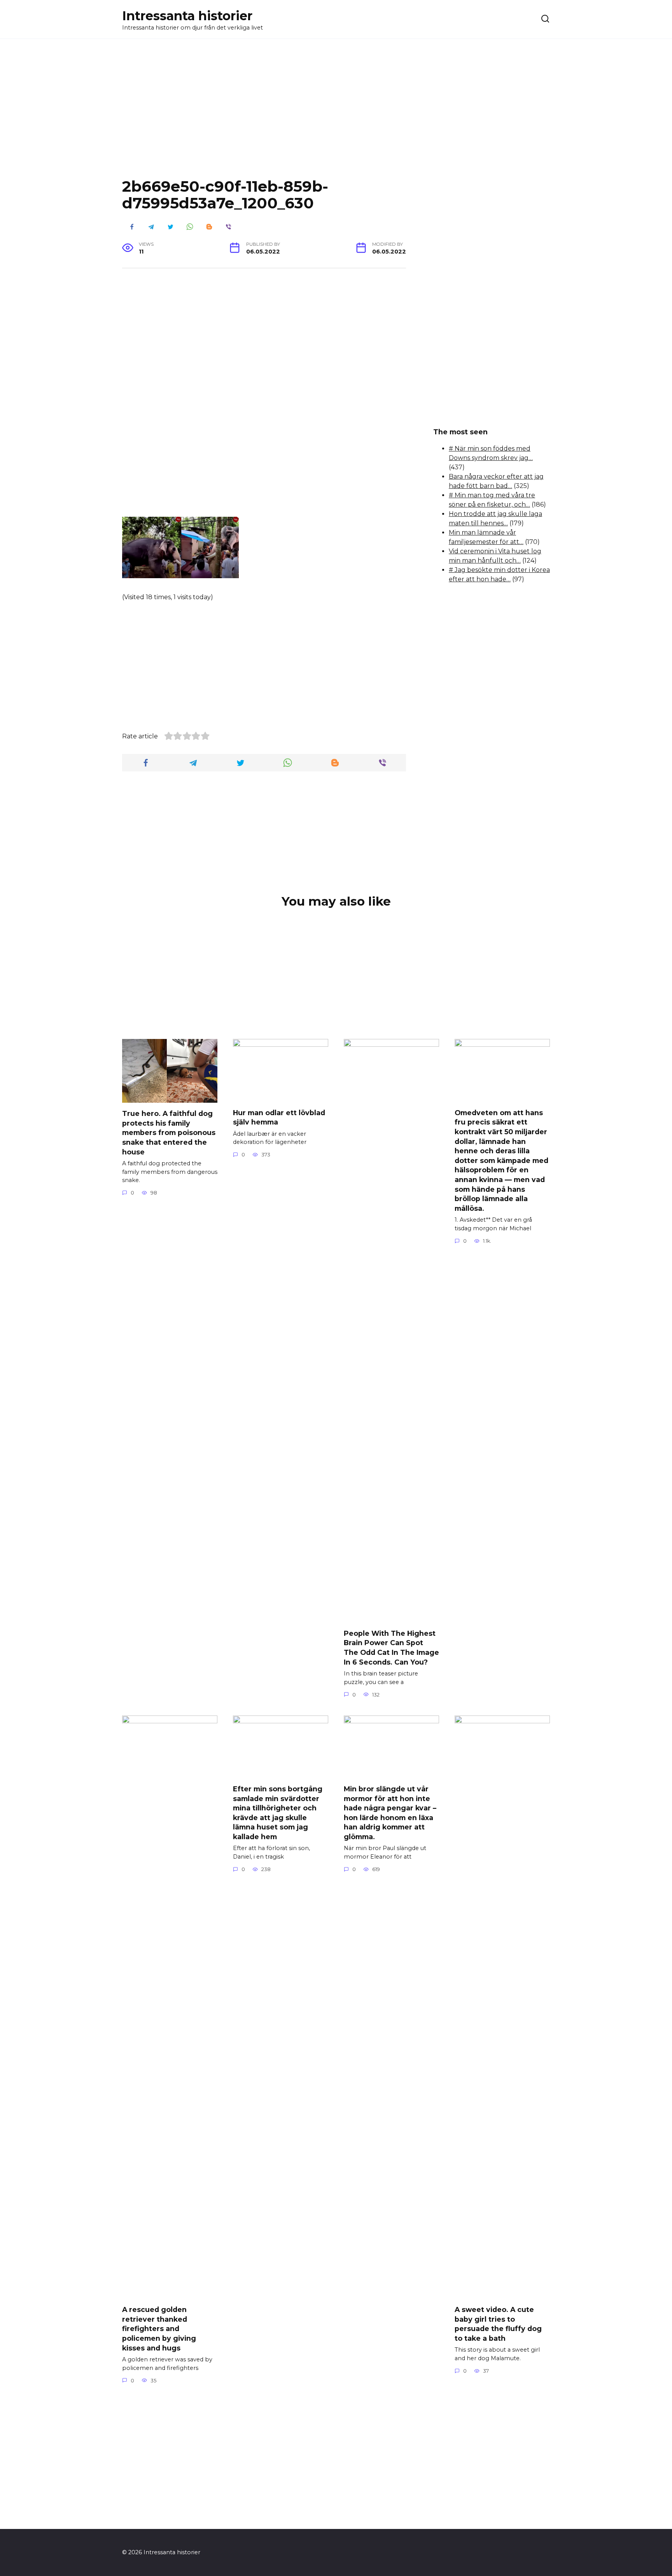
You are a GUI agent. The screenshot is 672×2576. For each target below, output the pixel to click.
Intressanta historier (187, 16)
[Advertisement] (336, 114)
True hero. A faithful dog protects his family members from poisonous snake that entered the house (169, 1133)
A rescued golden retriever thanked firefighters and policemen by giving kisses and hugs (159, 2329)
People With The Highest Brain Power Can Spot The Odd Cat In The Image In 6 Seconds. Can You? (391, 1647)
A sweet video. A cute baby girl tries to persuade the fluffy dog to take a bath (498, 2324)
